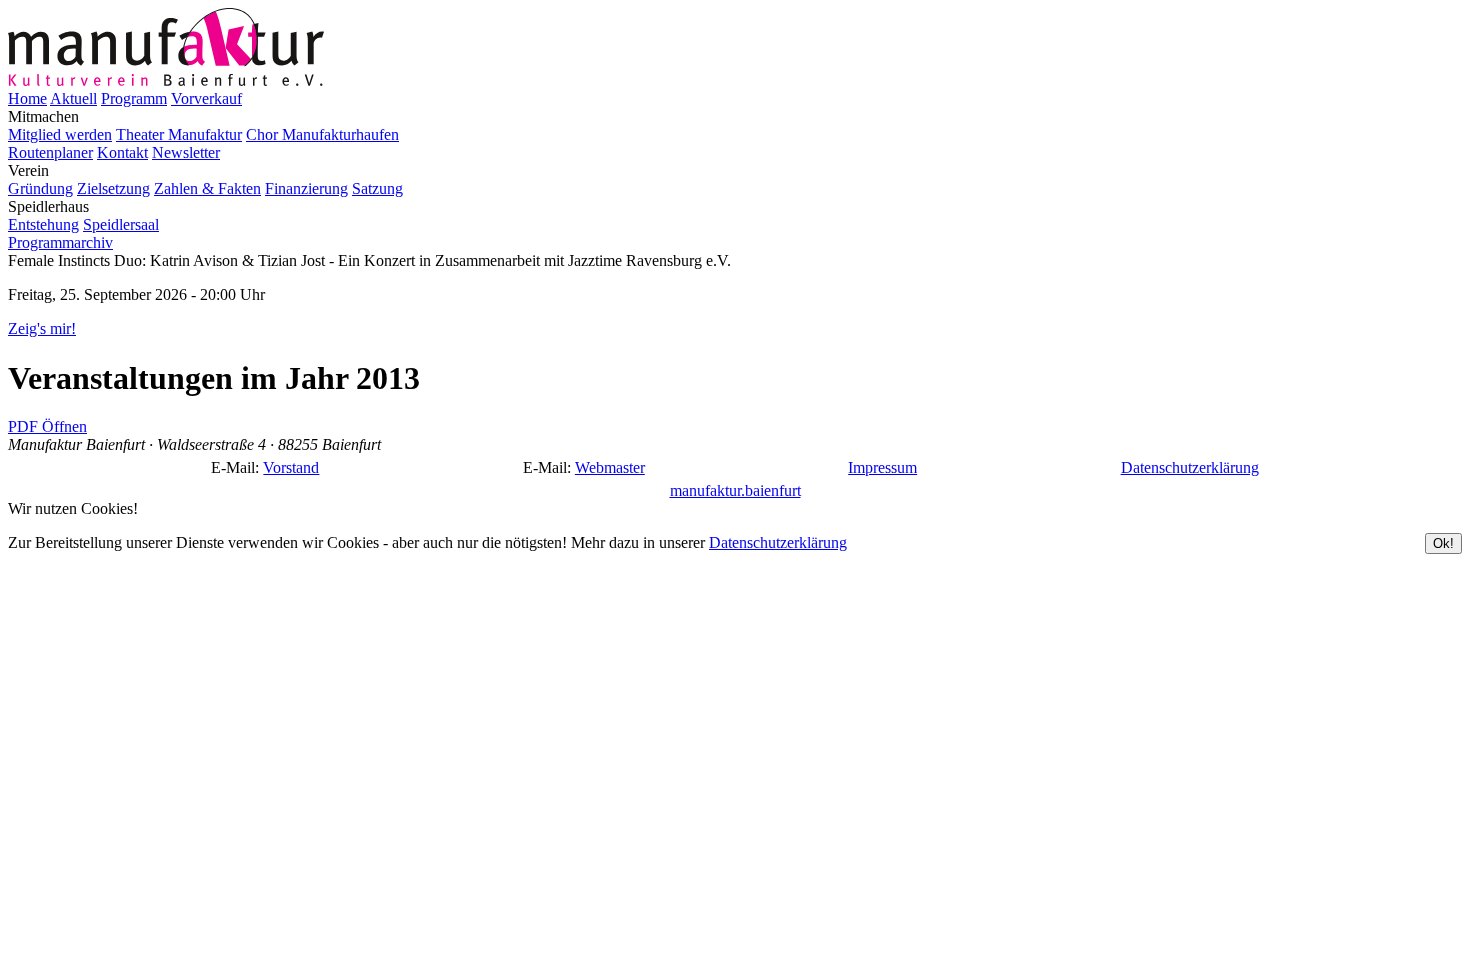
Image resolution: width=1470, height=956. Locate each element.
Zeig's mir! (42, 328)
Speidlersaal (121, 224)
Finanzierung (306, 188)
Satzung (377, 188)
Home (27, 98)
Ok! (1443, 543)
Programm (134, 98)
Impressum (882, 467)
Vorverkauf (206, 98)
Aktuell (73, 98)
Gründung (40, 188)
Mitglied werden (60, 134)
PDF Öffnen (47, 426)
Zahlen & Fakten (207, 188)
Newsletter (186, 152)
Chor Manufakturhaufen (322, 134)
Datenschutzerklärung (1190, 467)
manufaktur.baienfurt (735, 490)
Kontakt (122, 152)
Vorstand (291, 467)
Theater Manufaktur (179, 134)
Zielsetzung (113, 188)
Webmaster (610, 467)
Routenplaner (50, 152)
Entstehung (43, 224)
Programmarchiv (60, 242)
